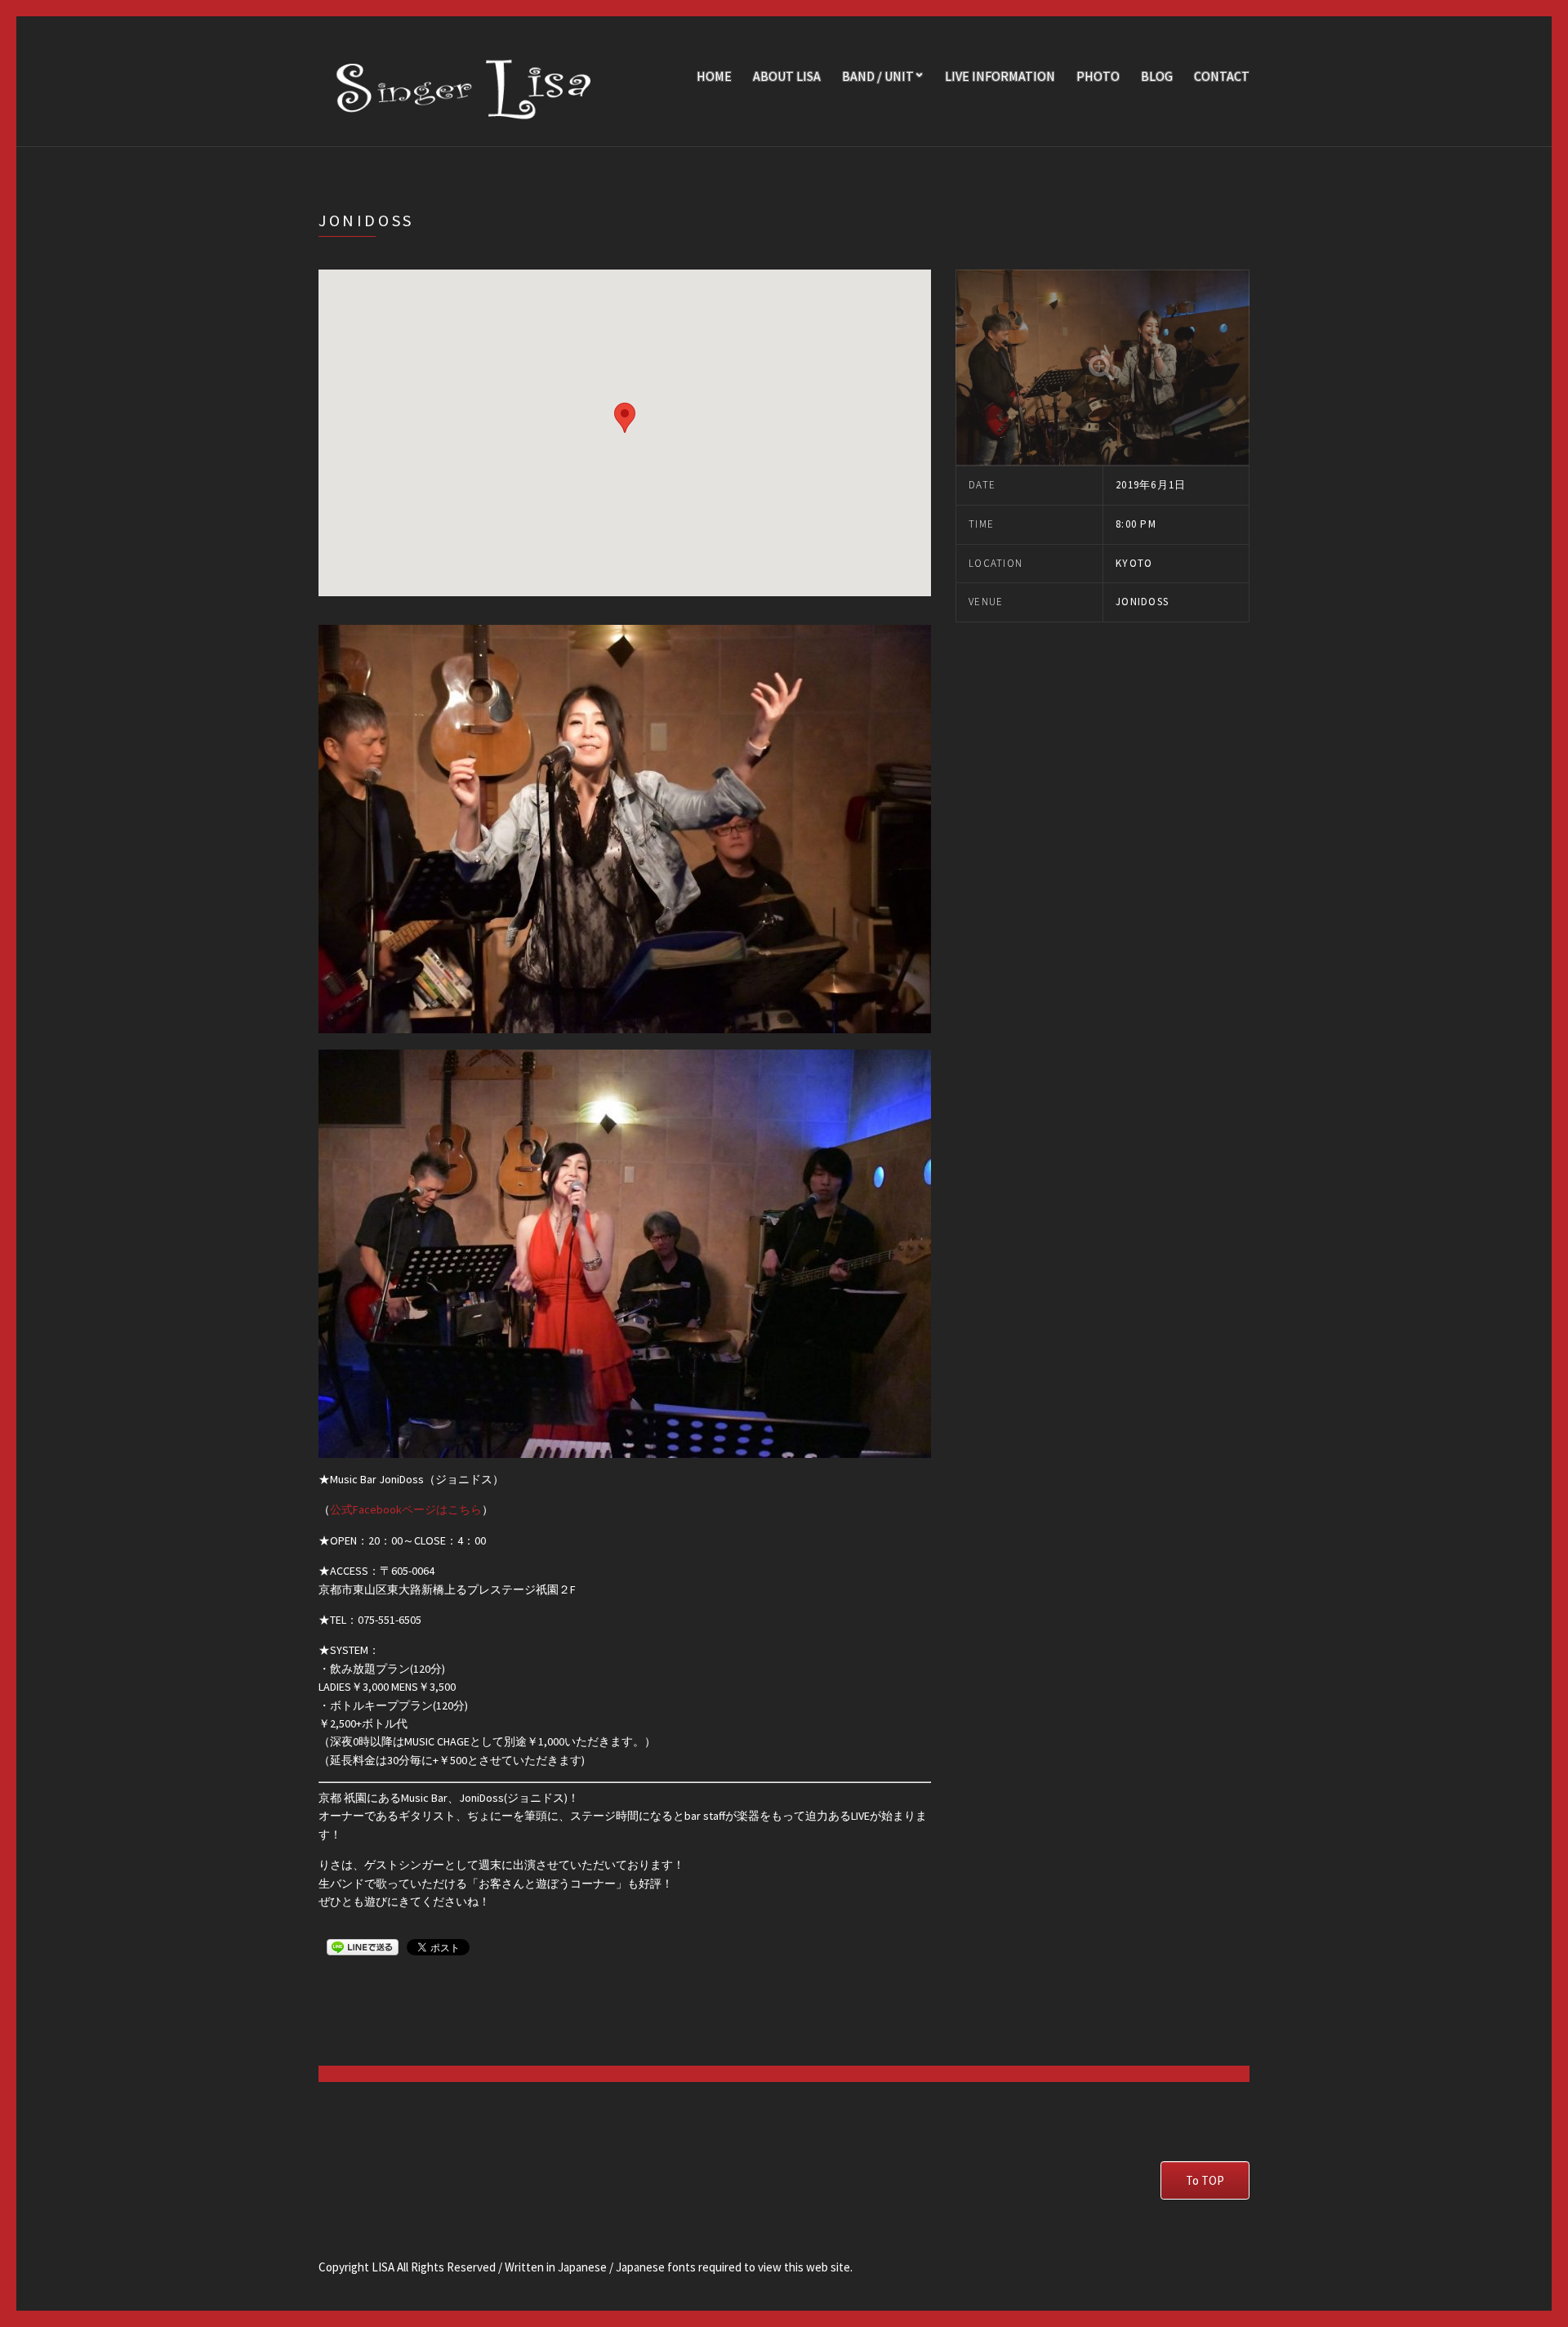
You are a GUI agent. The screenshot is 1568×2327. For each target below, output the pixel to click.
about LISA (787, 76)
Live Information (1000, 76)
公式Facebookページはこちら (406, 1509)
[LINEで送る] (363, 1946)
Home (714, 76)
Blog (1157, 76)
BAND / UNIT (878, 76)
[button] (625, 418)
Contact (1222, 76)
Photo (1098, 76)
